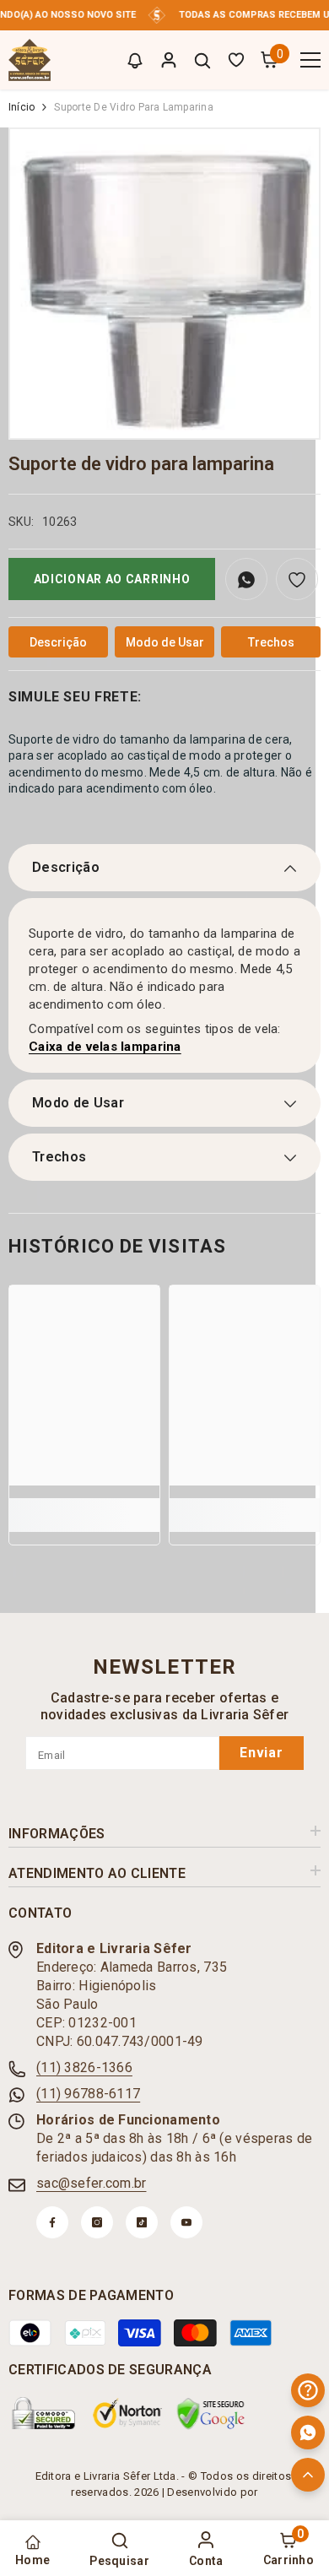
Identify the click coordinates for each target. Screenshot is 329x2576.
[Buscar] (202, 61)
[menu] (310, 60)
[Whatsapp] (308, 2433)
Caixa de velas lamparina (105, 1047)
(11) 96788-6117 (88, 2094)
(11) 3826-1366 (84, 2067)
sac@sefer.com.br (91, 2183)
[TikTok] (142, 2222)
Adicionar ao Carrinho (112, 579)
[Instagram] (97, 2222)
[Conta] (169, 60)
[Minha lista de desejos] (236, 60)
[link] (84, 1506)
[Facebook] (52, 2222)
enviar (262, 1753)
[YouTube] (186, 2222)
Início (22, 107)
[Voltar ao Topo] (308, 2475)
